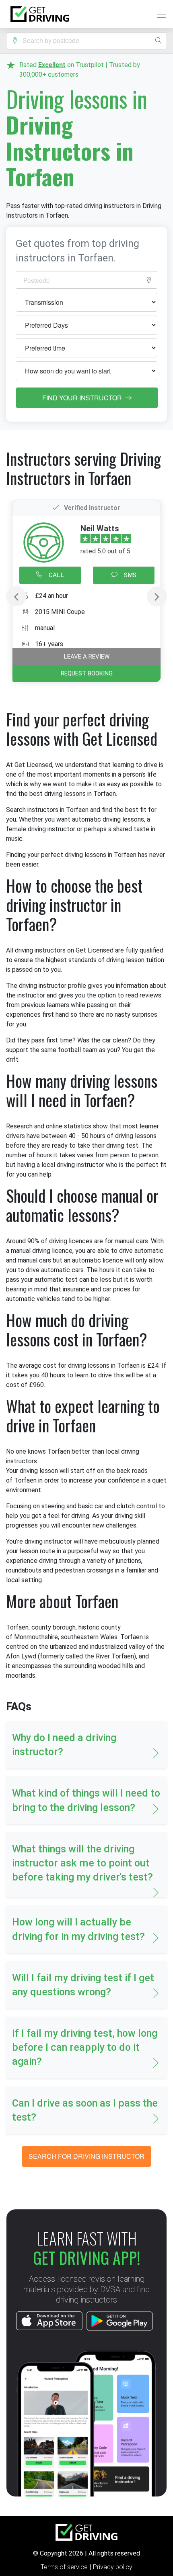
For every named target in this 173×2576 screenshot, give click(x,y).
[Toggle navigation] (159, 14)
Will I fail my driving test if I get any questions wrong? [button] (83, 1985)
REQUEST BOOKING (87, 673)
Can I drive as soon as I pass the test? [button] (85, 2110)
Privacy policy (113, 2567)
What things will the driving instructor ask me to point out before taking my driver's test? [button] (82, 1863)
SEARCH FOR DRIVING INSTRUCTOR (86, 2156)
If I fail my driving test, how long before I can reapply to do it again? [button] (85, 2047)
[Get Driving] (40, 14)
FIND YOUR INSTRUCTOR (83, 398)
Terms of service (65, 2567)
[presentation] (16, 596)
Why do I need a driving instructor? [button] (64, 1745)
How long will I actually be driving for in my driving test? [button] (78, 1929)
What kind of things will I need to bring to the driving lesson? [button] (86, 1800)
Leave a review (87, 657)
